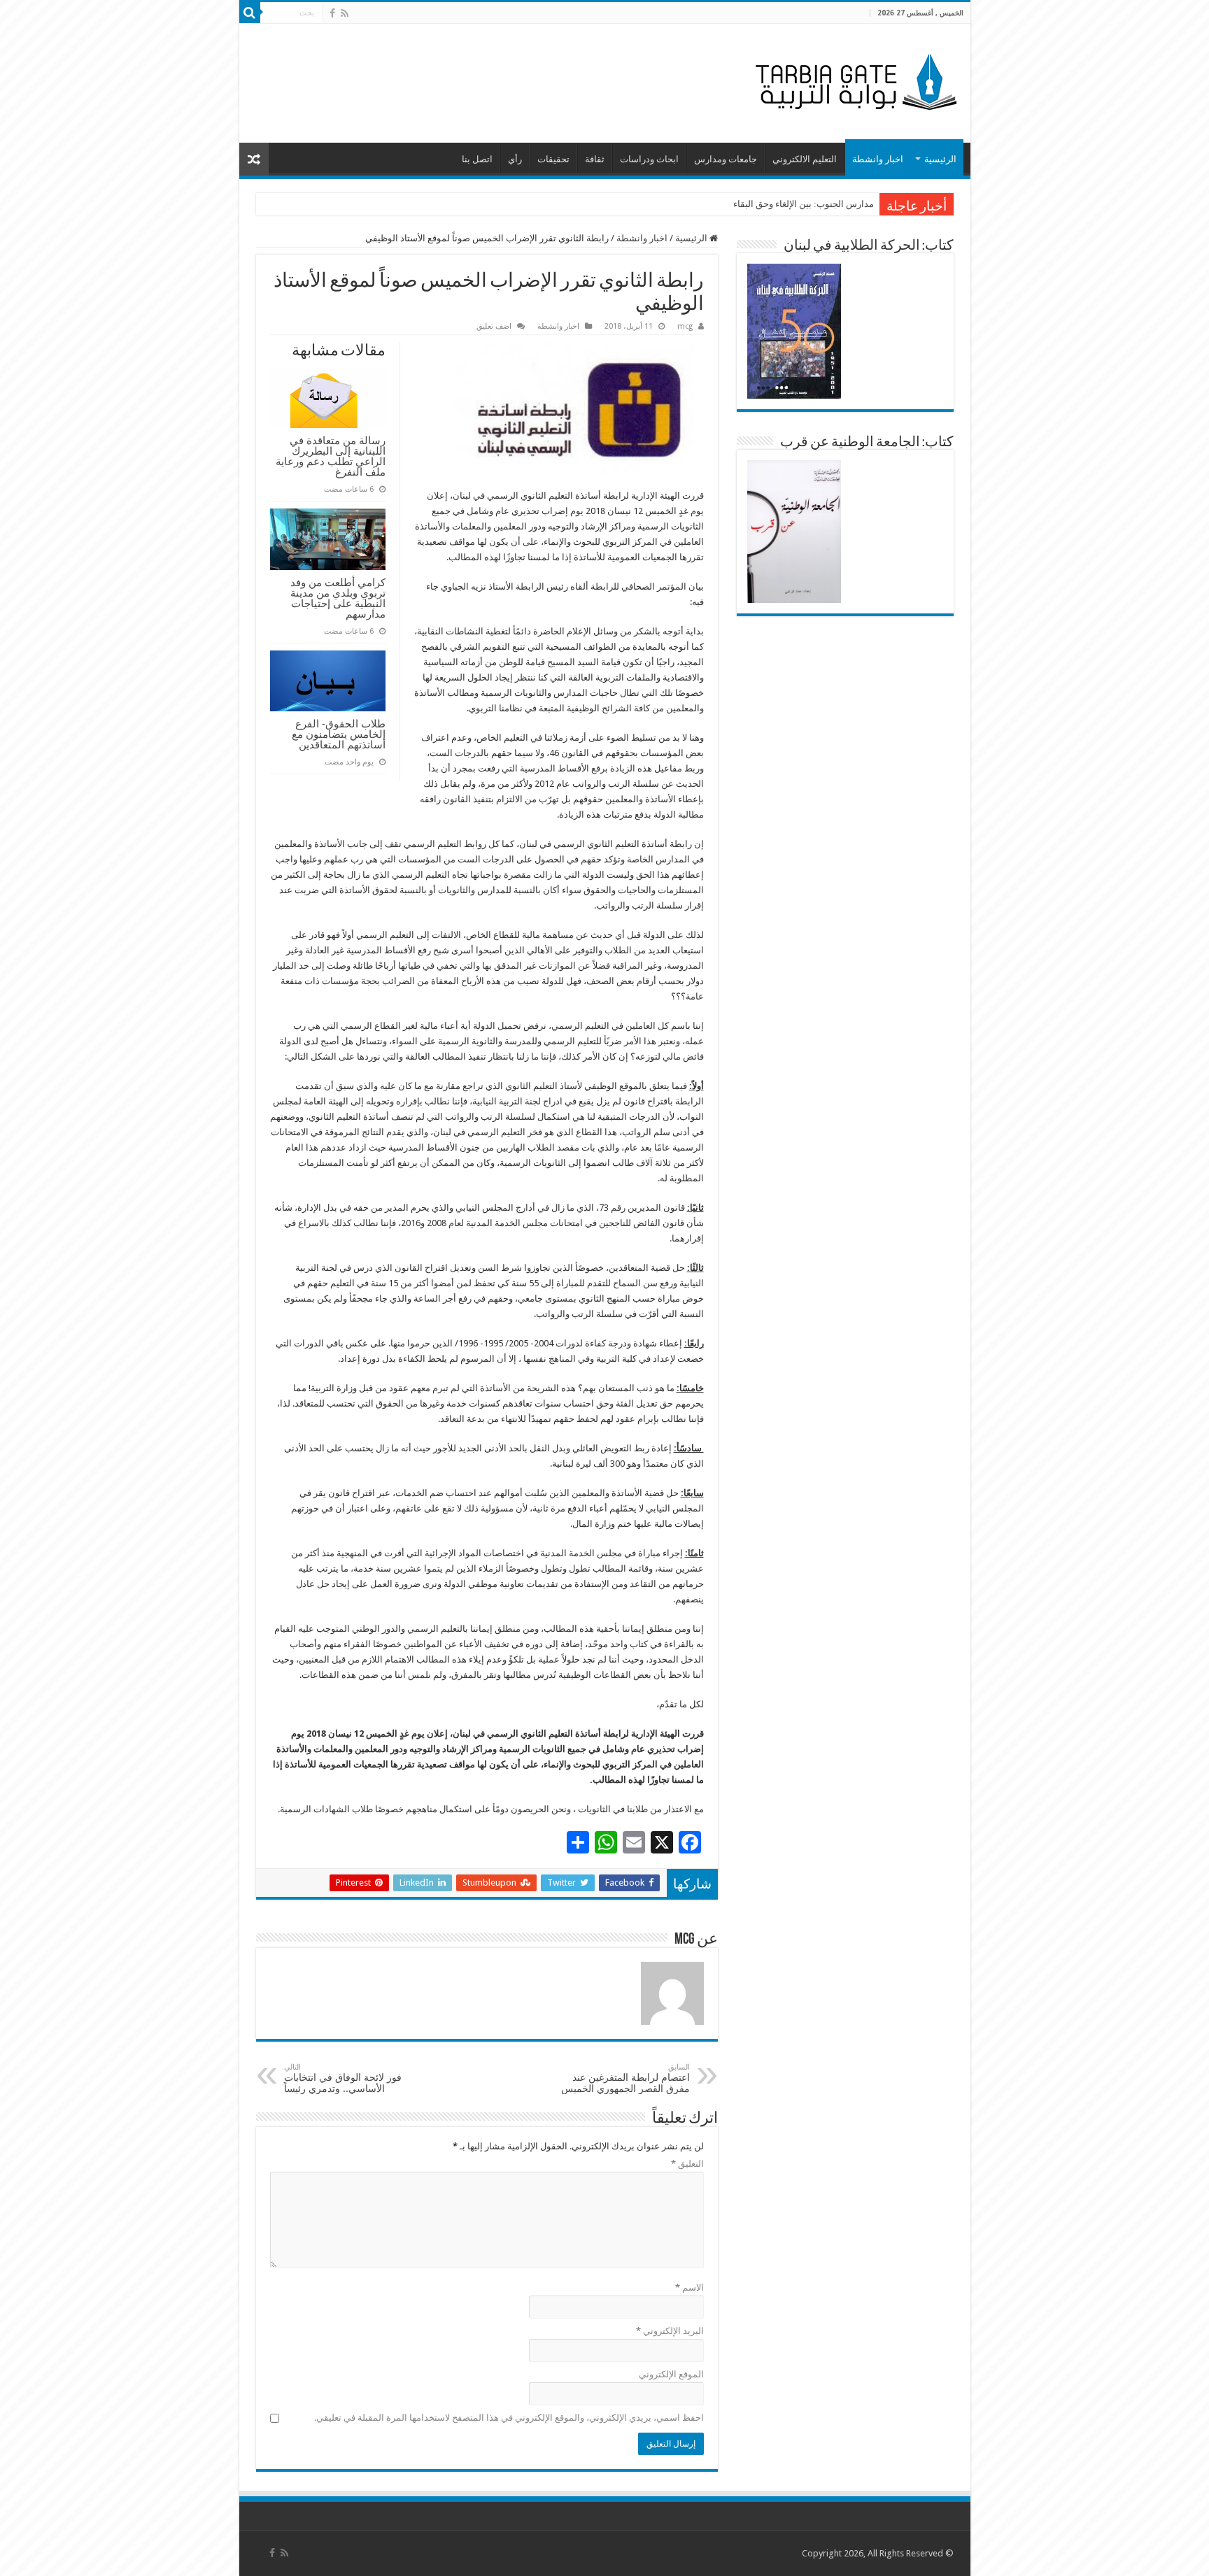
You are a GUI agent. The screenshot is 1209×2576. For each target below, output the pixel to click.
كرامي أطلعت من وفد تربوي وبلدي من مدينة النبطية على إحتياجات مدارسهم (338, 598)
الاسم (690, 2287)
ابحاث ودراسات (649, 159)
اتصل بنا (477, 159)
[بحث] (250, 13)
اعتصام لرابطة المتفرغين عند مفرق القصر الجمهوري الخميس (625, 2078)
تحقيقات (553, 159)
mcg (685, 326)
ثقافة (595, 159)
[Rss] (345, 13)
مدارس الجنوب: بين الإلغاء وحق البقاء (804, 204)
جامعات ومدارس (726, 159)
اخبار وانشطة (878, 159)
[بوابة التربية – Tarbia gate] (854, 80)
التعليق (687, 2164)
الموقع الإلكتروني (671, 2374)
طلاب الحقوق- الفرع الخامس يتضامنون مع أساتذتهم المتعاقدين (339, 734)
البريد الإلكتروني (670, 2331)
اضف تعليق (494, 326)
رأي (515, 159)
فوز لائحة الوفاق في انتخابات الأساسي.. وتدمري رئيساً (343, 2078)
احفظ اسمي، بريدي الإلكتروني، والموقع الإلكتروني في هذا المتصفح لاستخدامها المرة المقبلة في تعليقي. (509, 2418)
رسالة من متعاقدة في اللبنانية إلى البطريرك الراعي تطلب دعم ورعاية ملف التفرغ (331, 456)
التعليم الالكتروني (805, 159)
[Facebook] (332, 13)
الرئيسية (940, 159)
